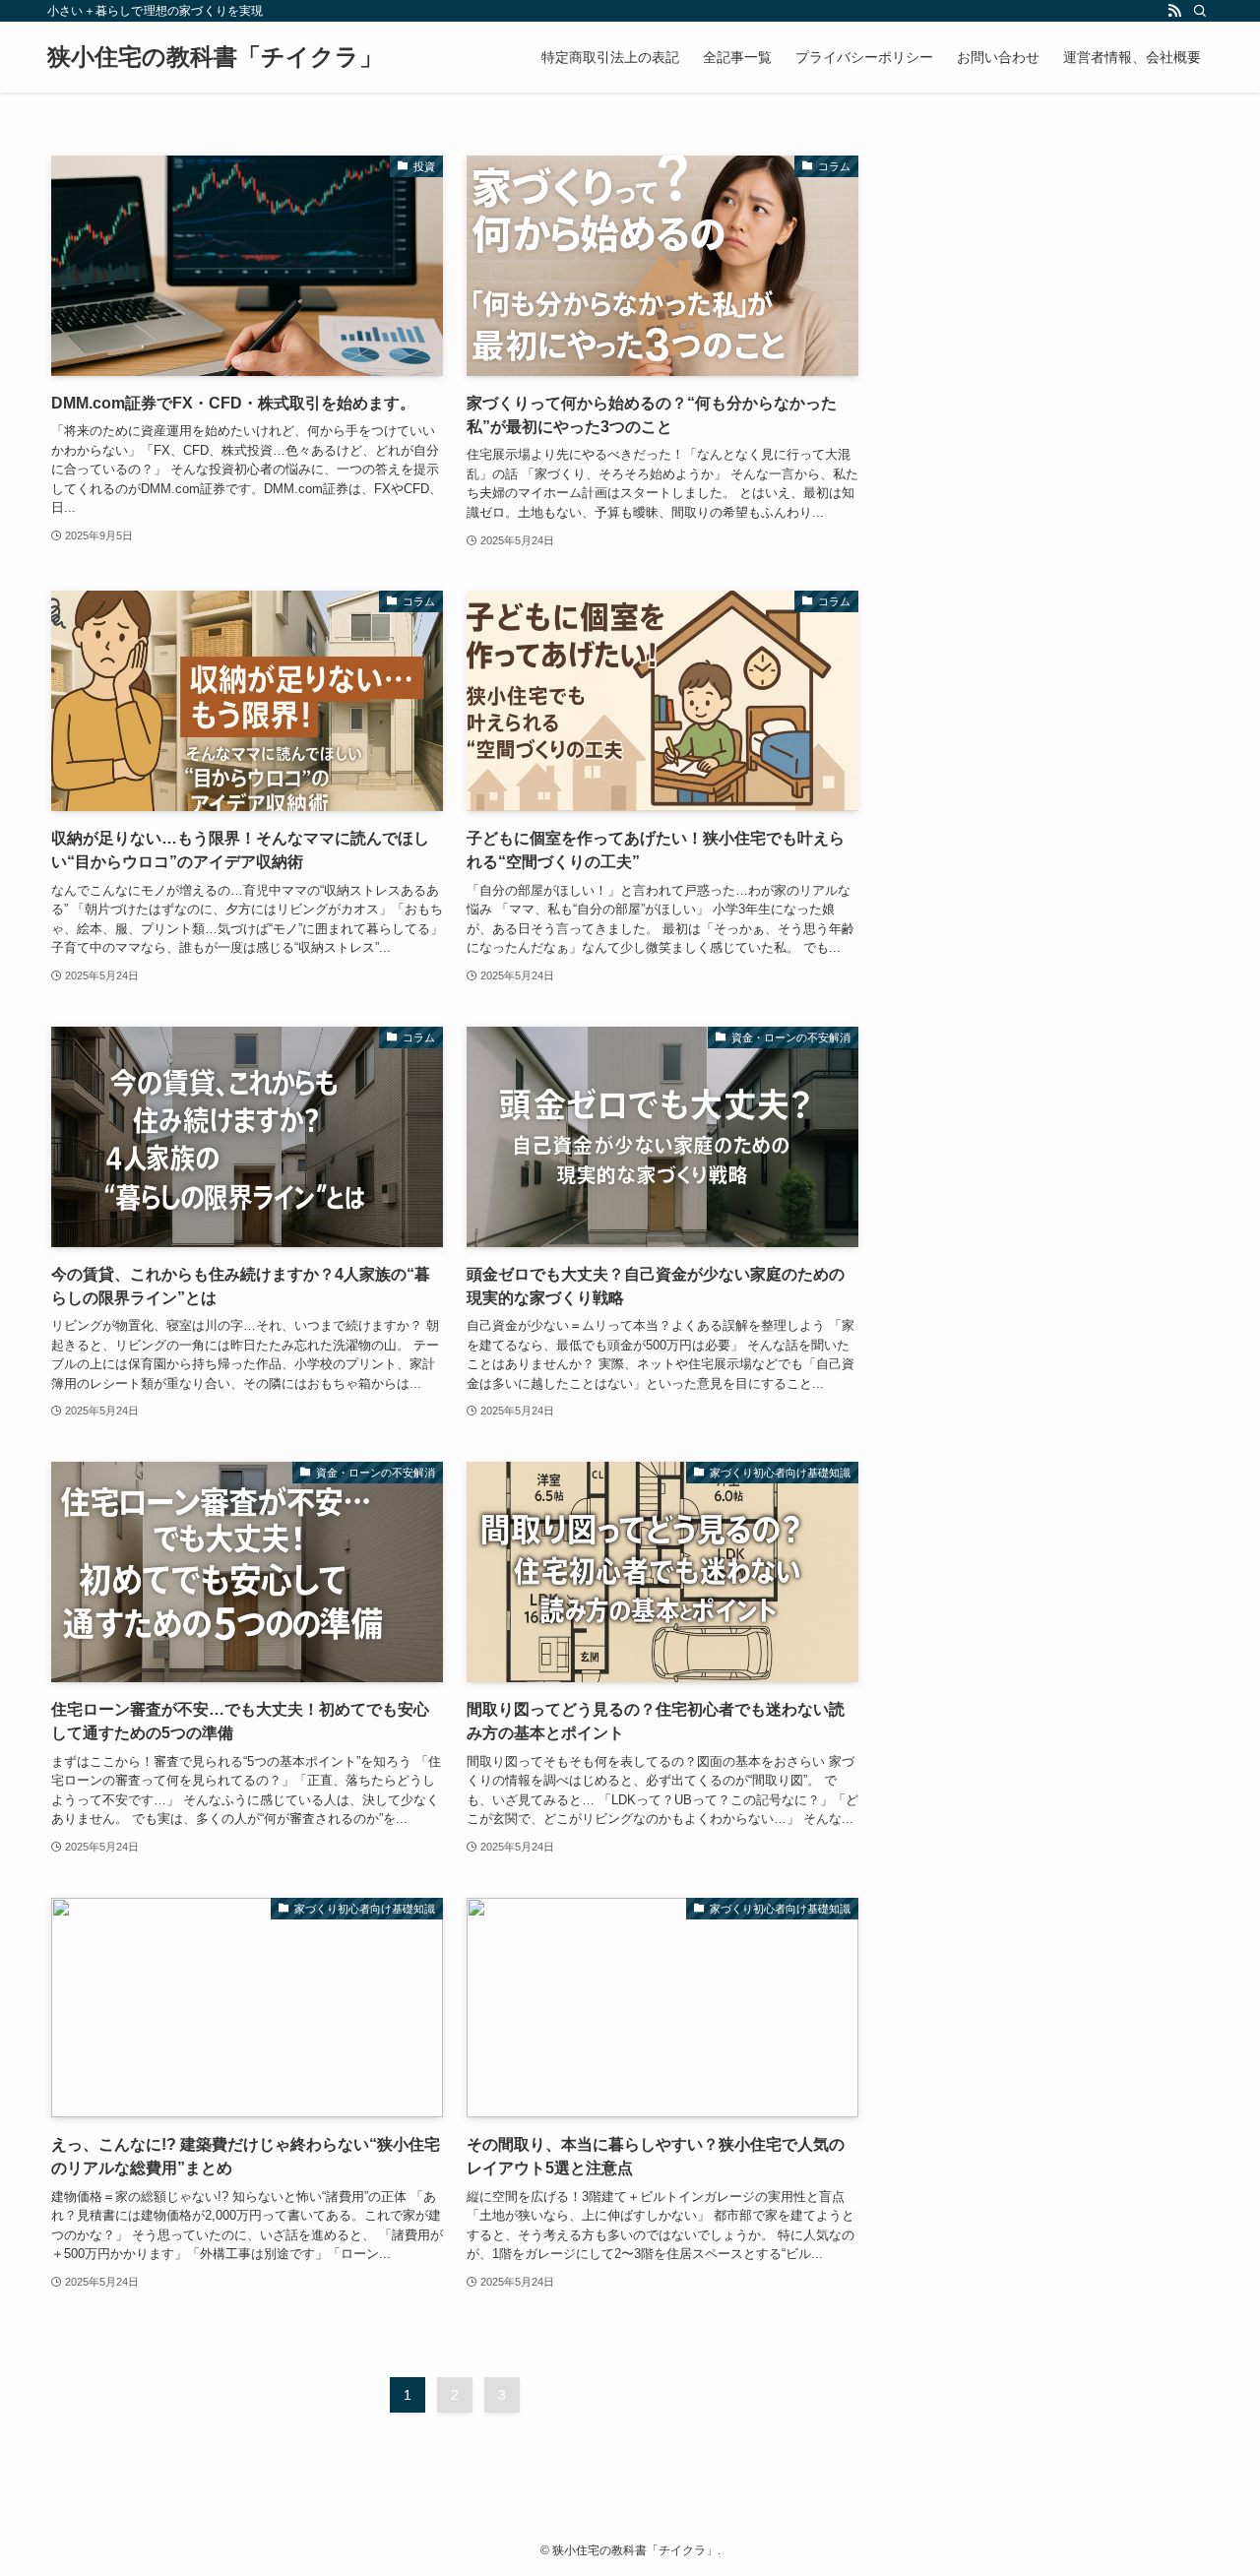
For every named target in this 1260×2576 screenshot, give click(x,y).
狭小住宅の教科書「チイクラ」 (215, 57)
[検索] (1200, 11)
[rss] (1174, 11)
